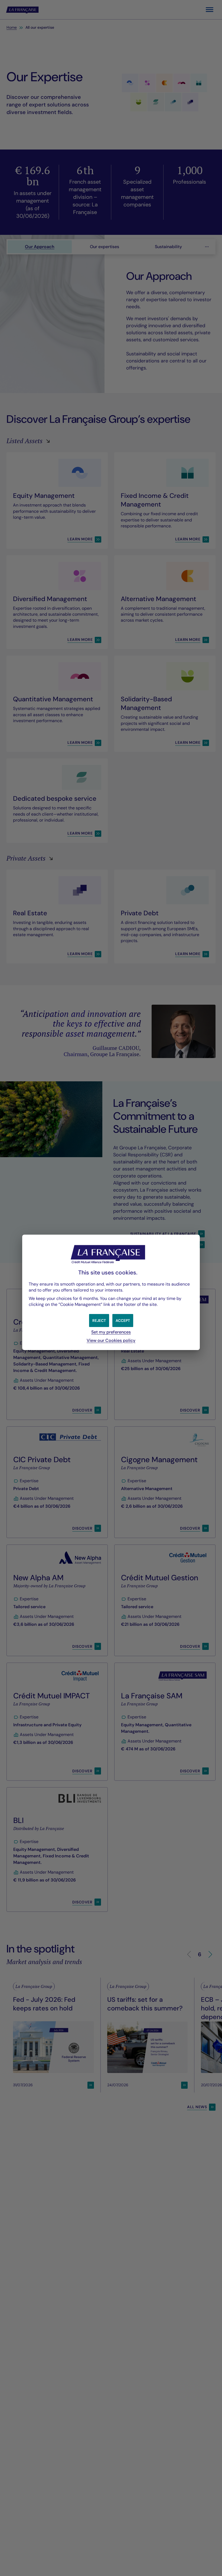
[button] (123, 1321)
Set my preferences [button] (111, 1332)
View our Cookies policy (111, 1340)
